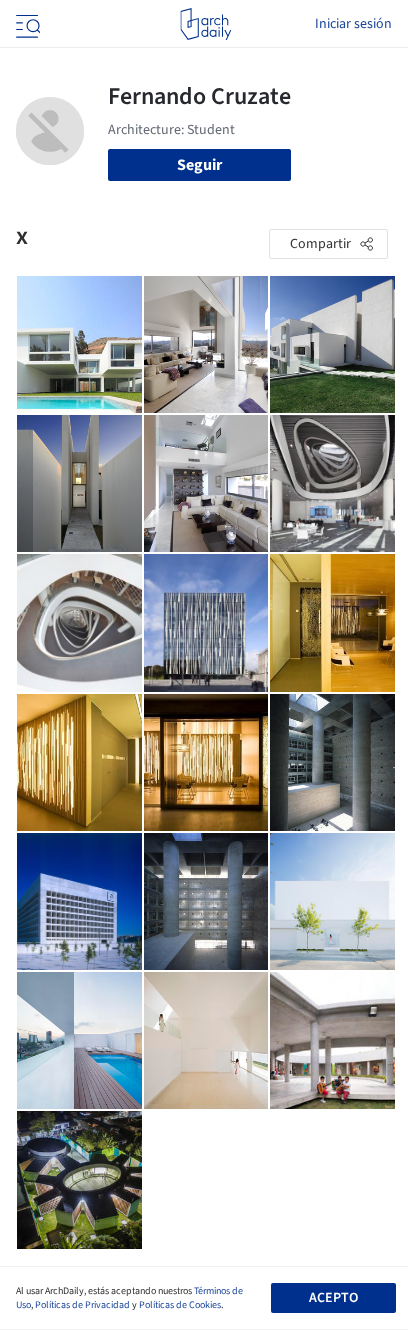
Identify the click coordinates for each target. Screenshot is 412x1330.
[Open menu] (26, 24)
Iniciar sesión (353, 24)
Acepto (333, 1298)
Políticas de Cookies (180, 1305)
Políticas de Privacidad (82, 1305)
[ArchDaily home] (205, 24)
